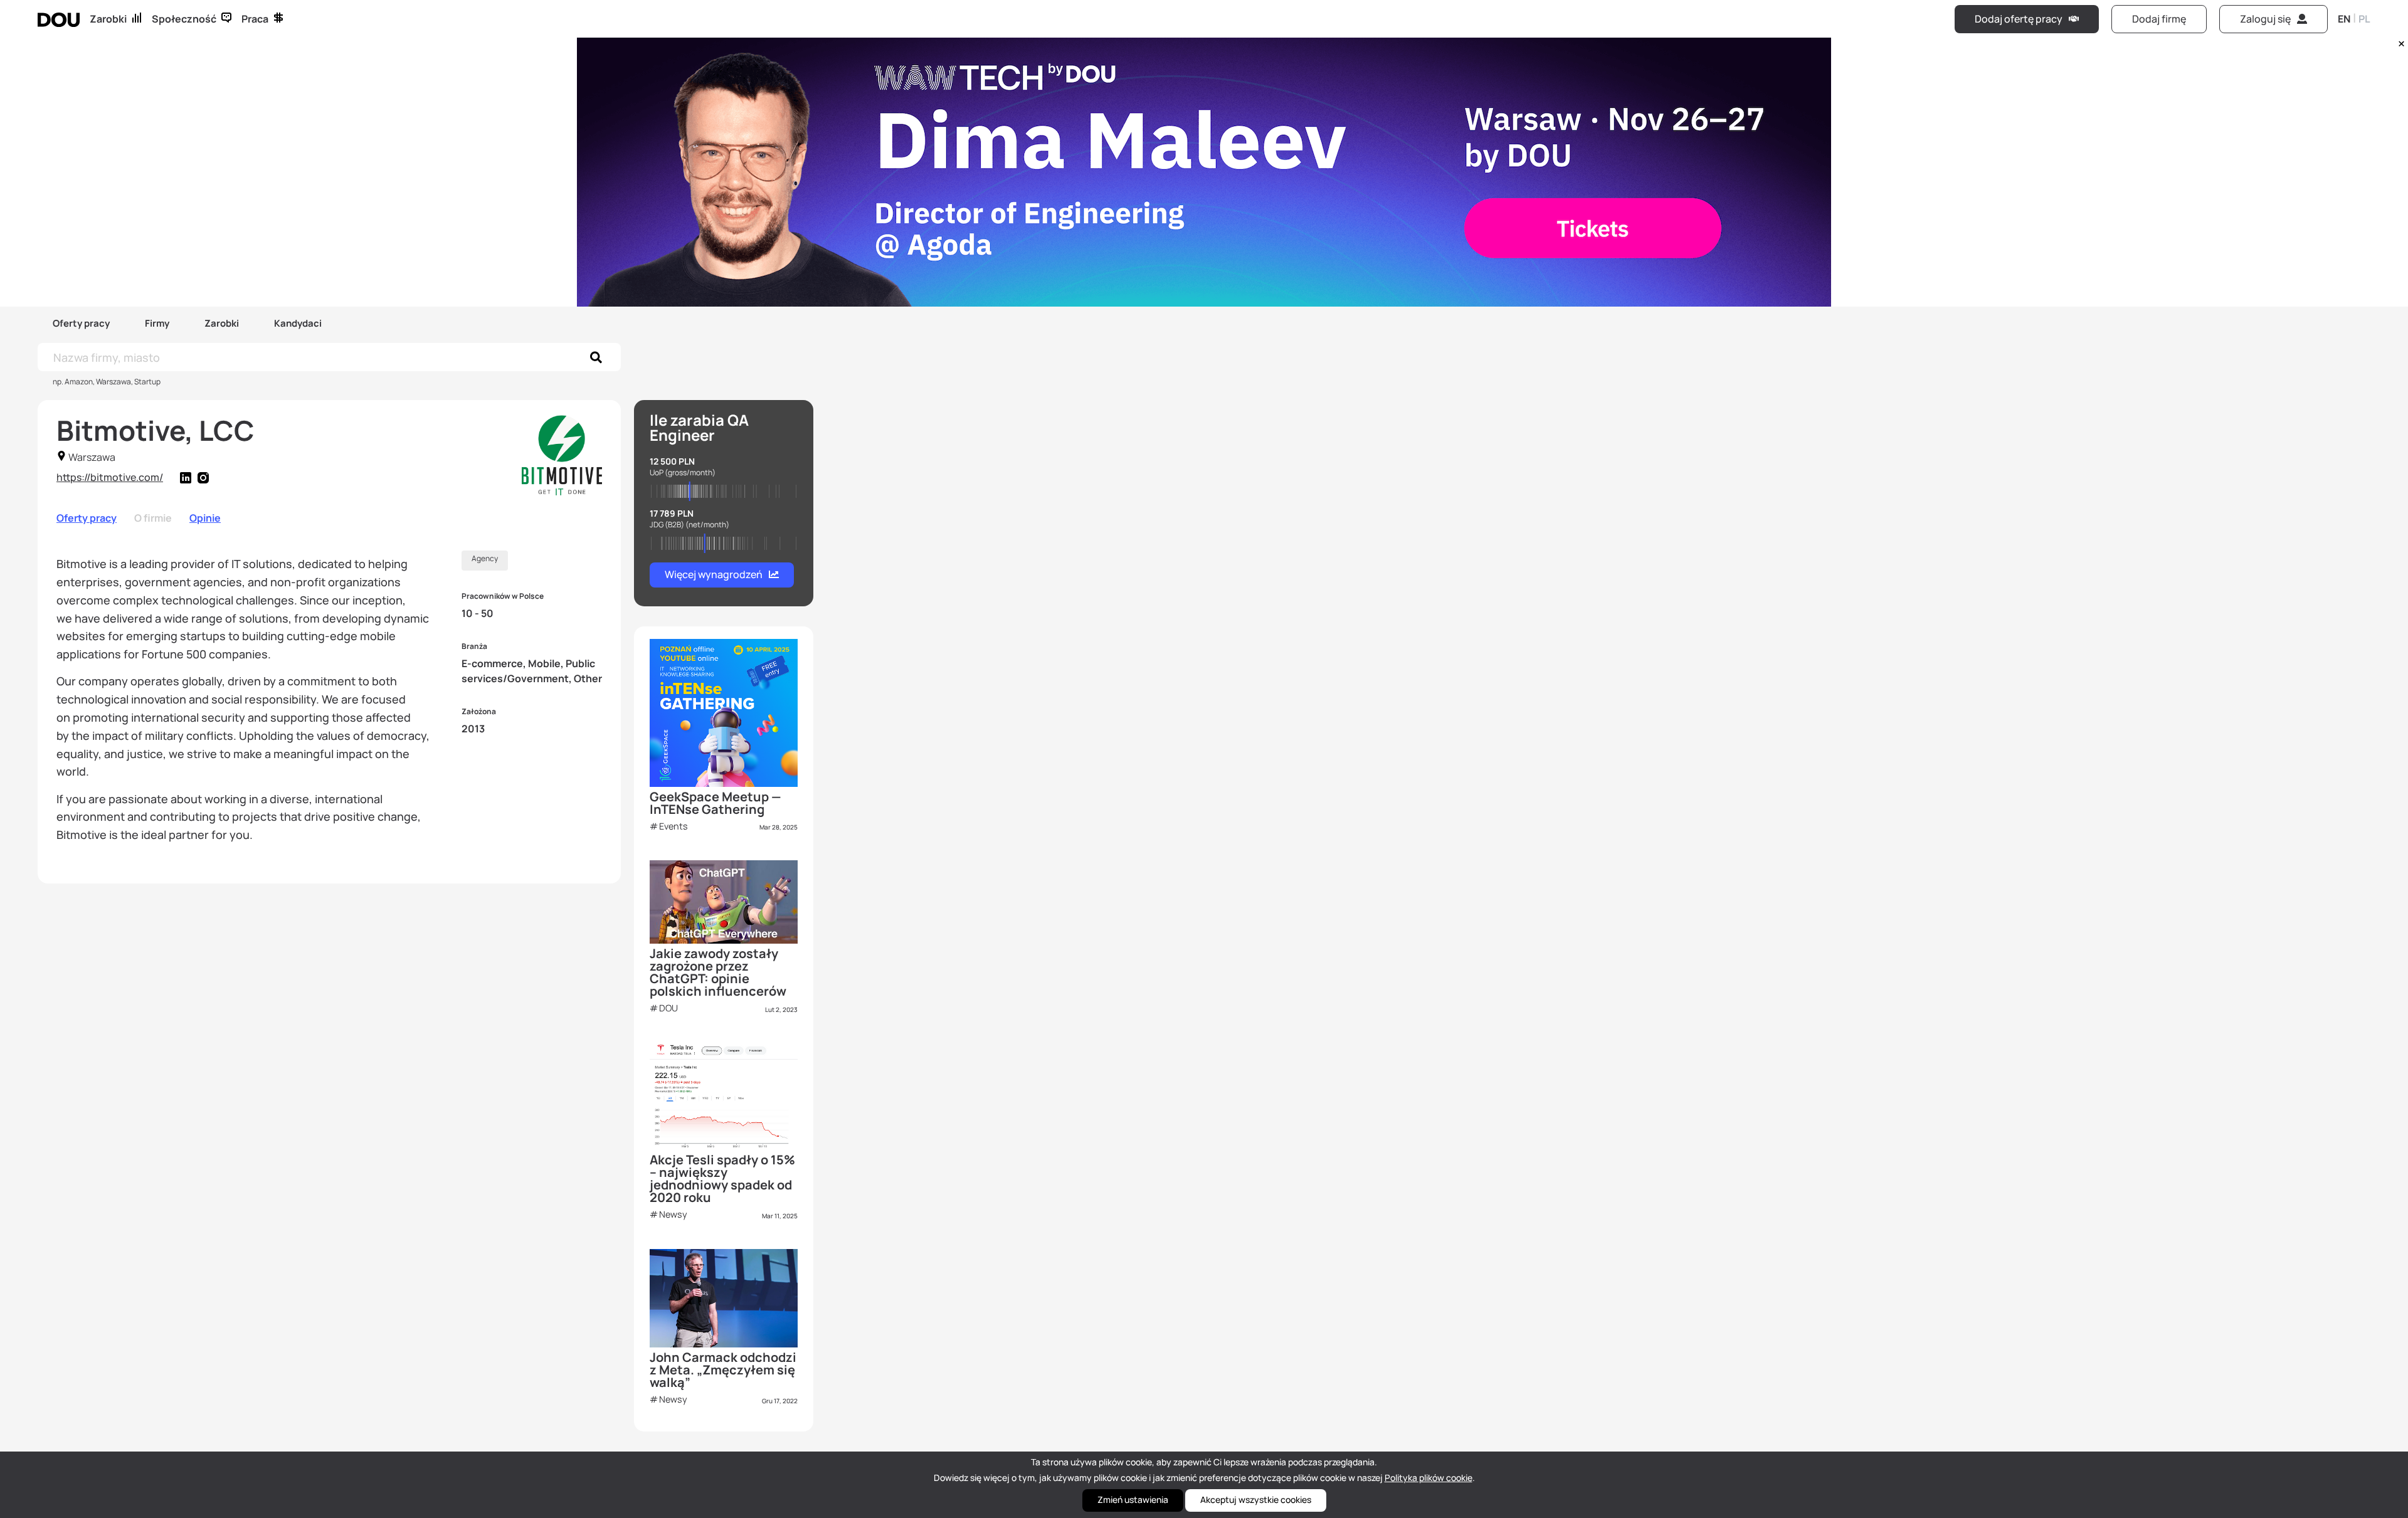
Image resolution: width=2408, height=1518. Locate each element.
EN (2344, 19)
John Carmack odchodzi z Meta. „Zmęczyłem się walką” (723, 1370)
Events (673, 826)
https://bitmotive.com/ (110, 477)
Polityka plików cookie (1428, 1478)
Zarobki (108, 19)
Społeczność (184, 19)
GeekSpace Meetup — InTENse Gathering (716, 803)
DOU (668, 1008)
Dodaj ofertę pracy (2019, 19)
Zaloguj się (2265, 19)
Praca (255, 19)
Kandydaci (298, 323)
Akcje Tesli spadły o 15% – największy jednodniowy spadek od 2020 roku (722, 1178)
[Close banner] (2399, 41)
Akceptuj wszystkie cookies (1256, 1500)
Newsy (673, 1214)
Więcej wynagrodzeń (714, 574)
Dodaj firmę (2159, 19)
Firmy (157, 323)
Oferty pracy (81, 323)
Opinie (205, 518)
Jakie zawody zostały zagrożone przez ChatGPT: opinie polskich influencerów (718, 972)
